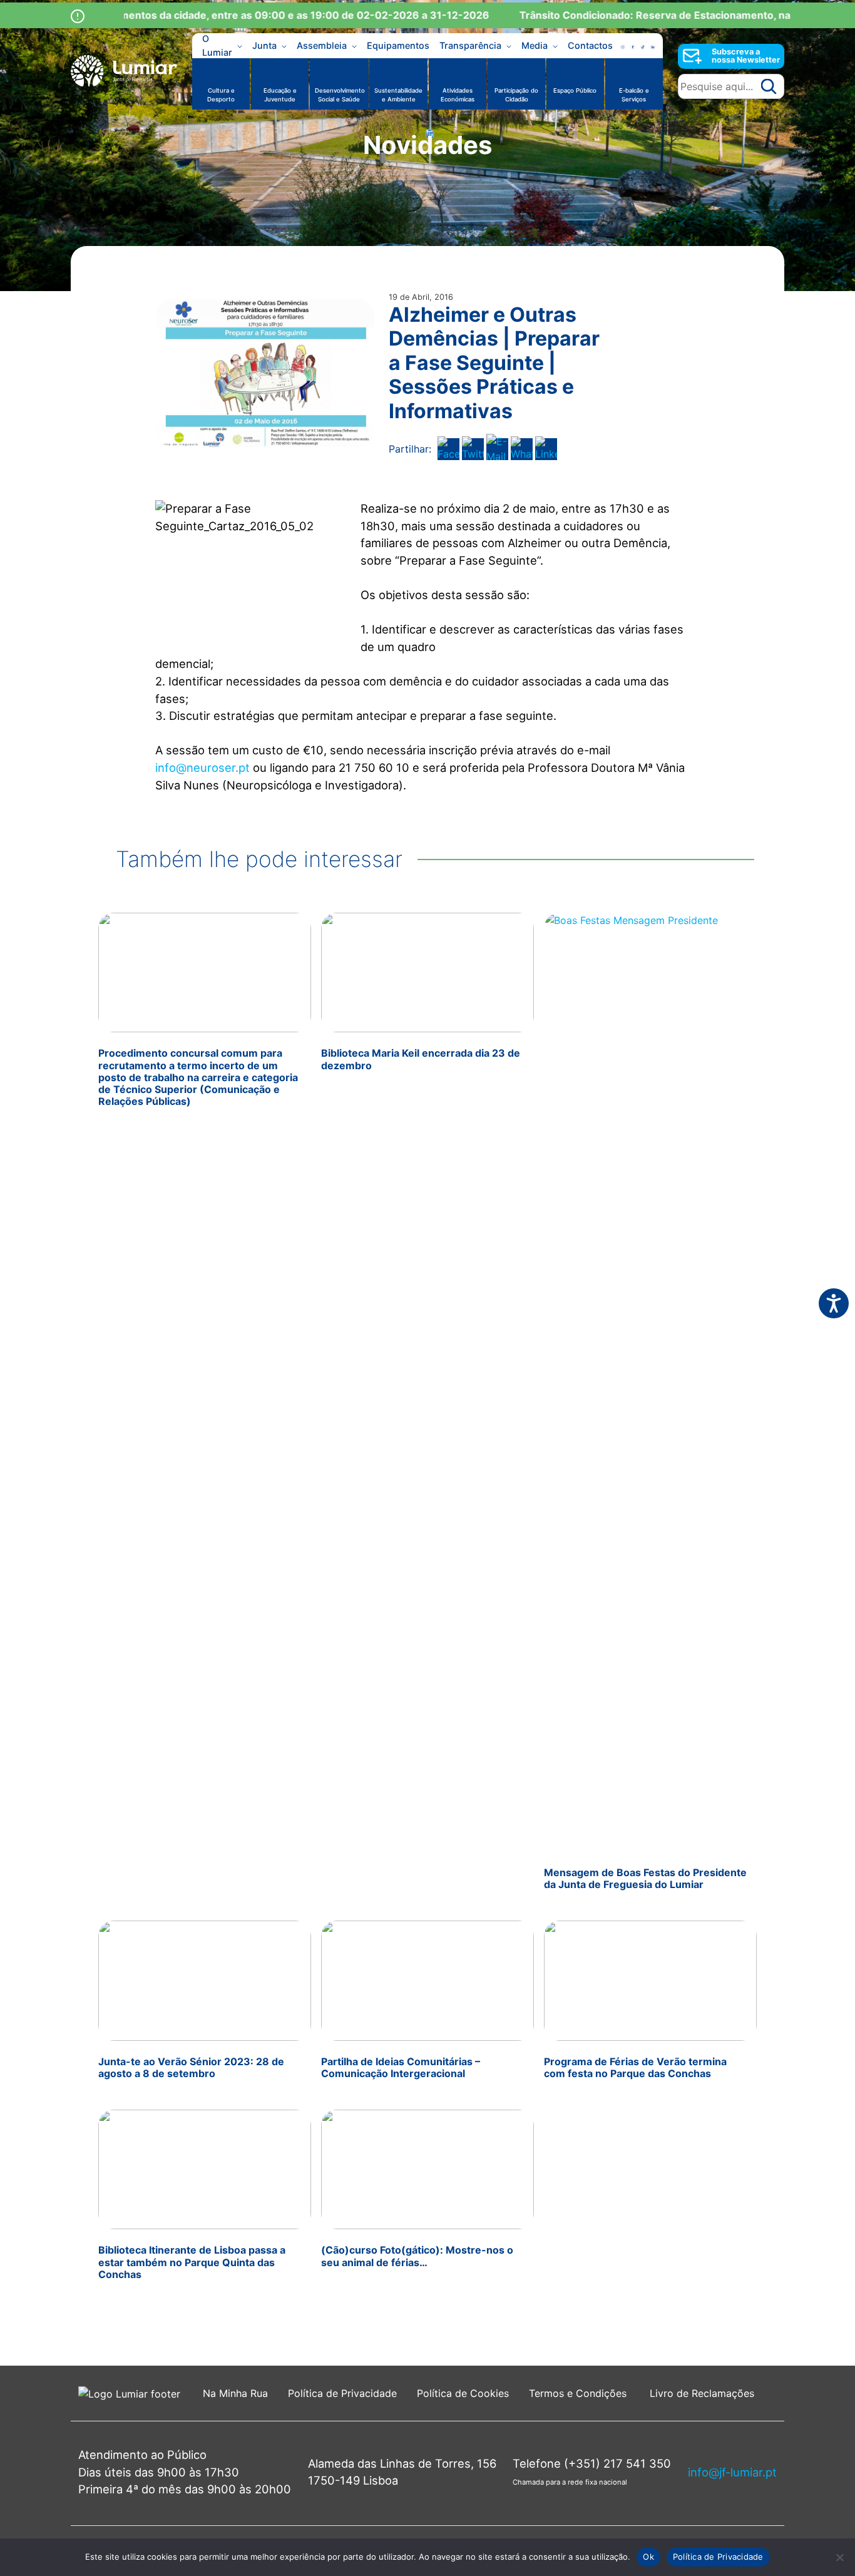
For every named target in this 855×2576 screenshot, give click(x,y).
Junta (264, 45)
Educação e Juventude (280, 95)
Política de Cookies (463, 2393)
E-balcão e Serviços (634, 95)
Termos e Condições (579, 2393)
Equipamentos (398, 45)
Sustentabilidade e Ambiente (398, 95)
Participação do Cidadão (516, 95)
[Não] (839, 2557)
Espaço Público (575, 90)
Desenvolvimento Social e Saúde (340, 95)
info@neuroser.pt (202, 767)
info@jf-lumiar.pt (732, 2472)
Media (535, 45)
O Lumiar (217, 46)
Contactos (590, 45)
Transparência (470, 45)
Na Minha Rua (235, 2393)
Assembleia (322, 45)
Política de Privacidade (342, 2393)
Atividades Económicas (458, 95)
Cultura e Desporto (221, 95)
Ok (648, 2557)
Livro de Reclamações (702, 2393)
